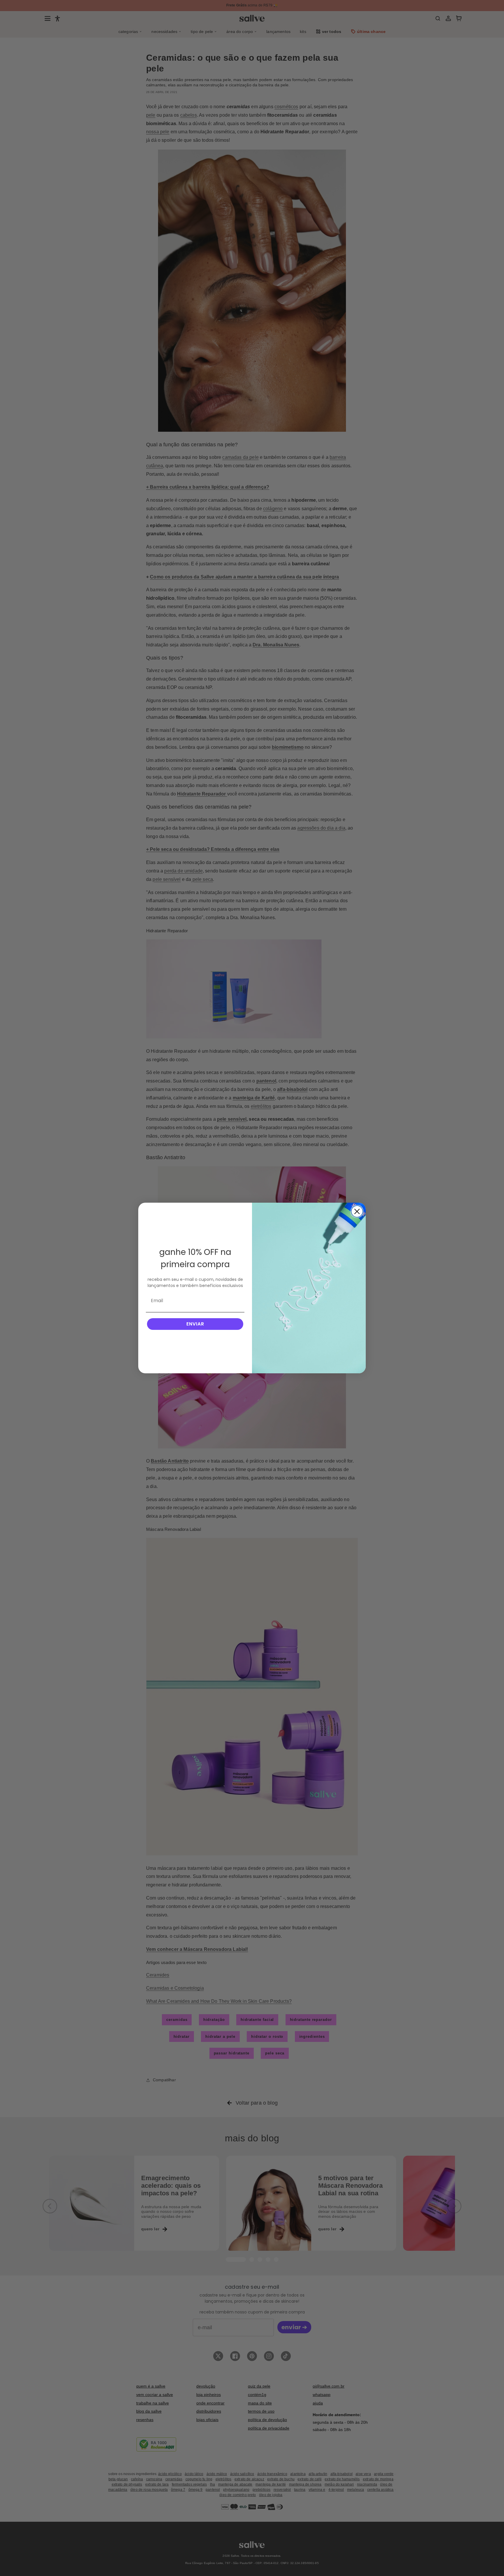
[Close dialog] (357, 1211)
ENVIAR (195, 1324)
